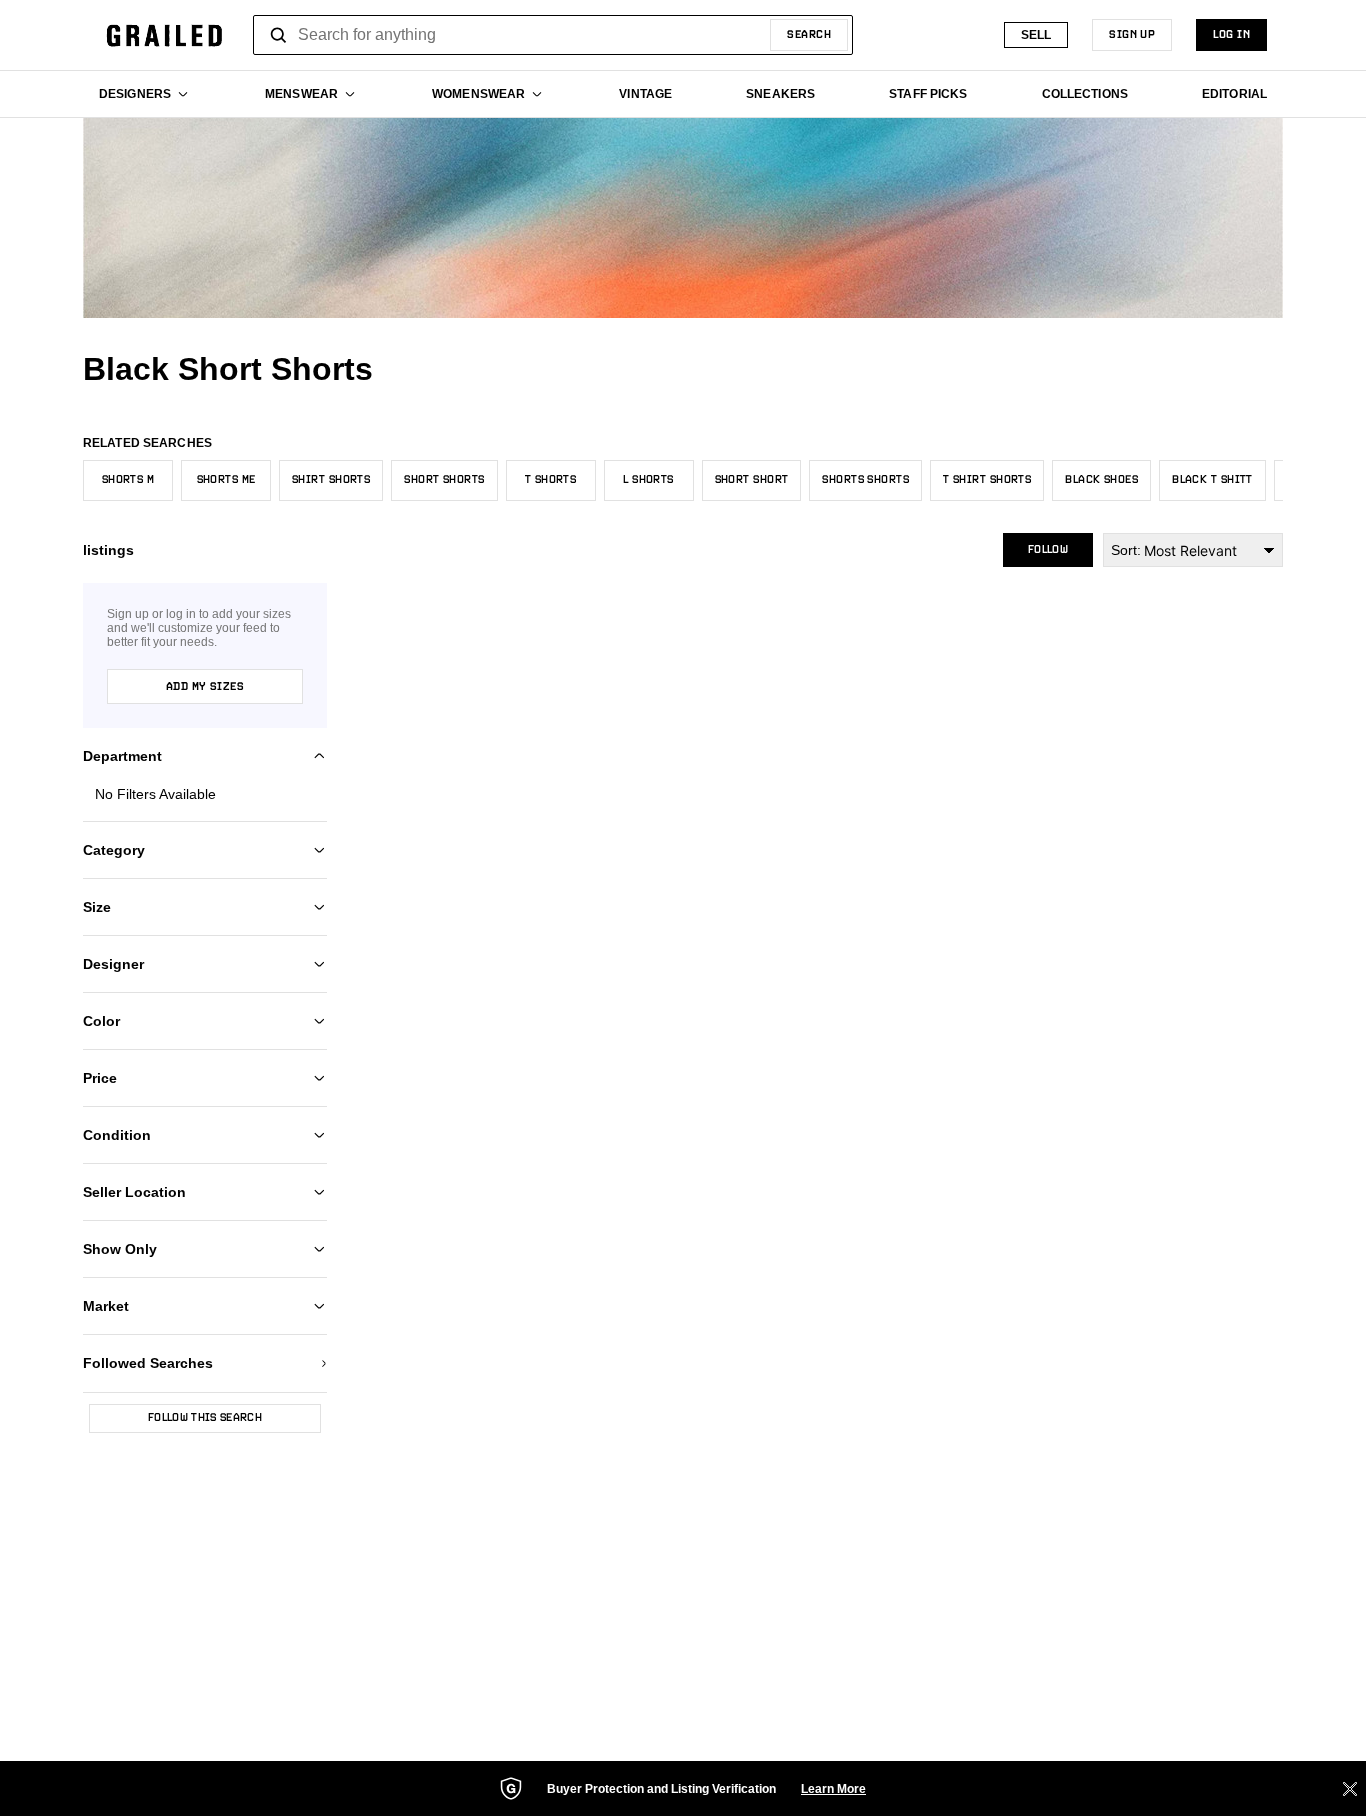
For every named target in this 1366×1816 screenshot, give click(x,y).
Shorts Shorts (865, 480)
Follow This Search (205, 1418)
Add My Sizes (205, 687)
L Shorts (648, 480)
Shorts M (128, 480)
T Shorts (551, 480)
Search (809, 35)
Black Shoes (1101, 480)
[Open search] (279, 35)
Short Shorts (444, 480)
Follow (1048, 550)
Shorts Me (226, 480)
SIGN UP (1132, 35)
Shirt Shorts (331, 480)
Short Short (752, 480)
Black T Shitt (1212, 480)
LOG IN (1231, 35)
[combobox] (553, 35)
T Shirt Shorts (987, 480)
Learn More (833, 1789)
